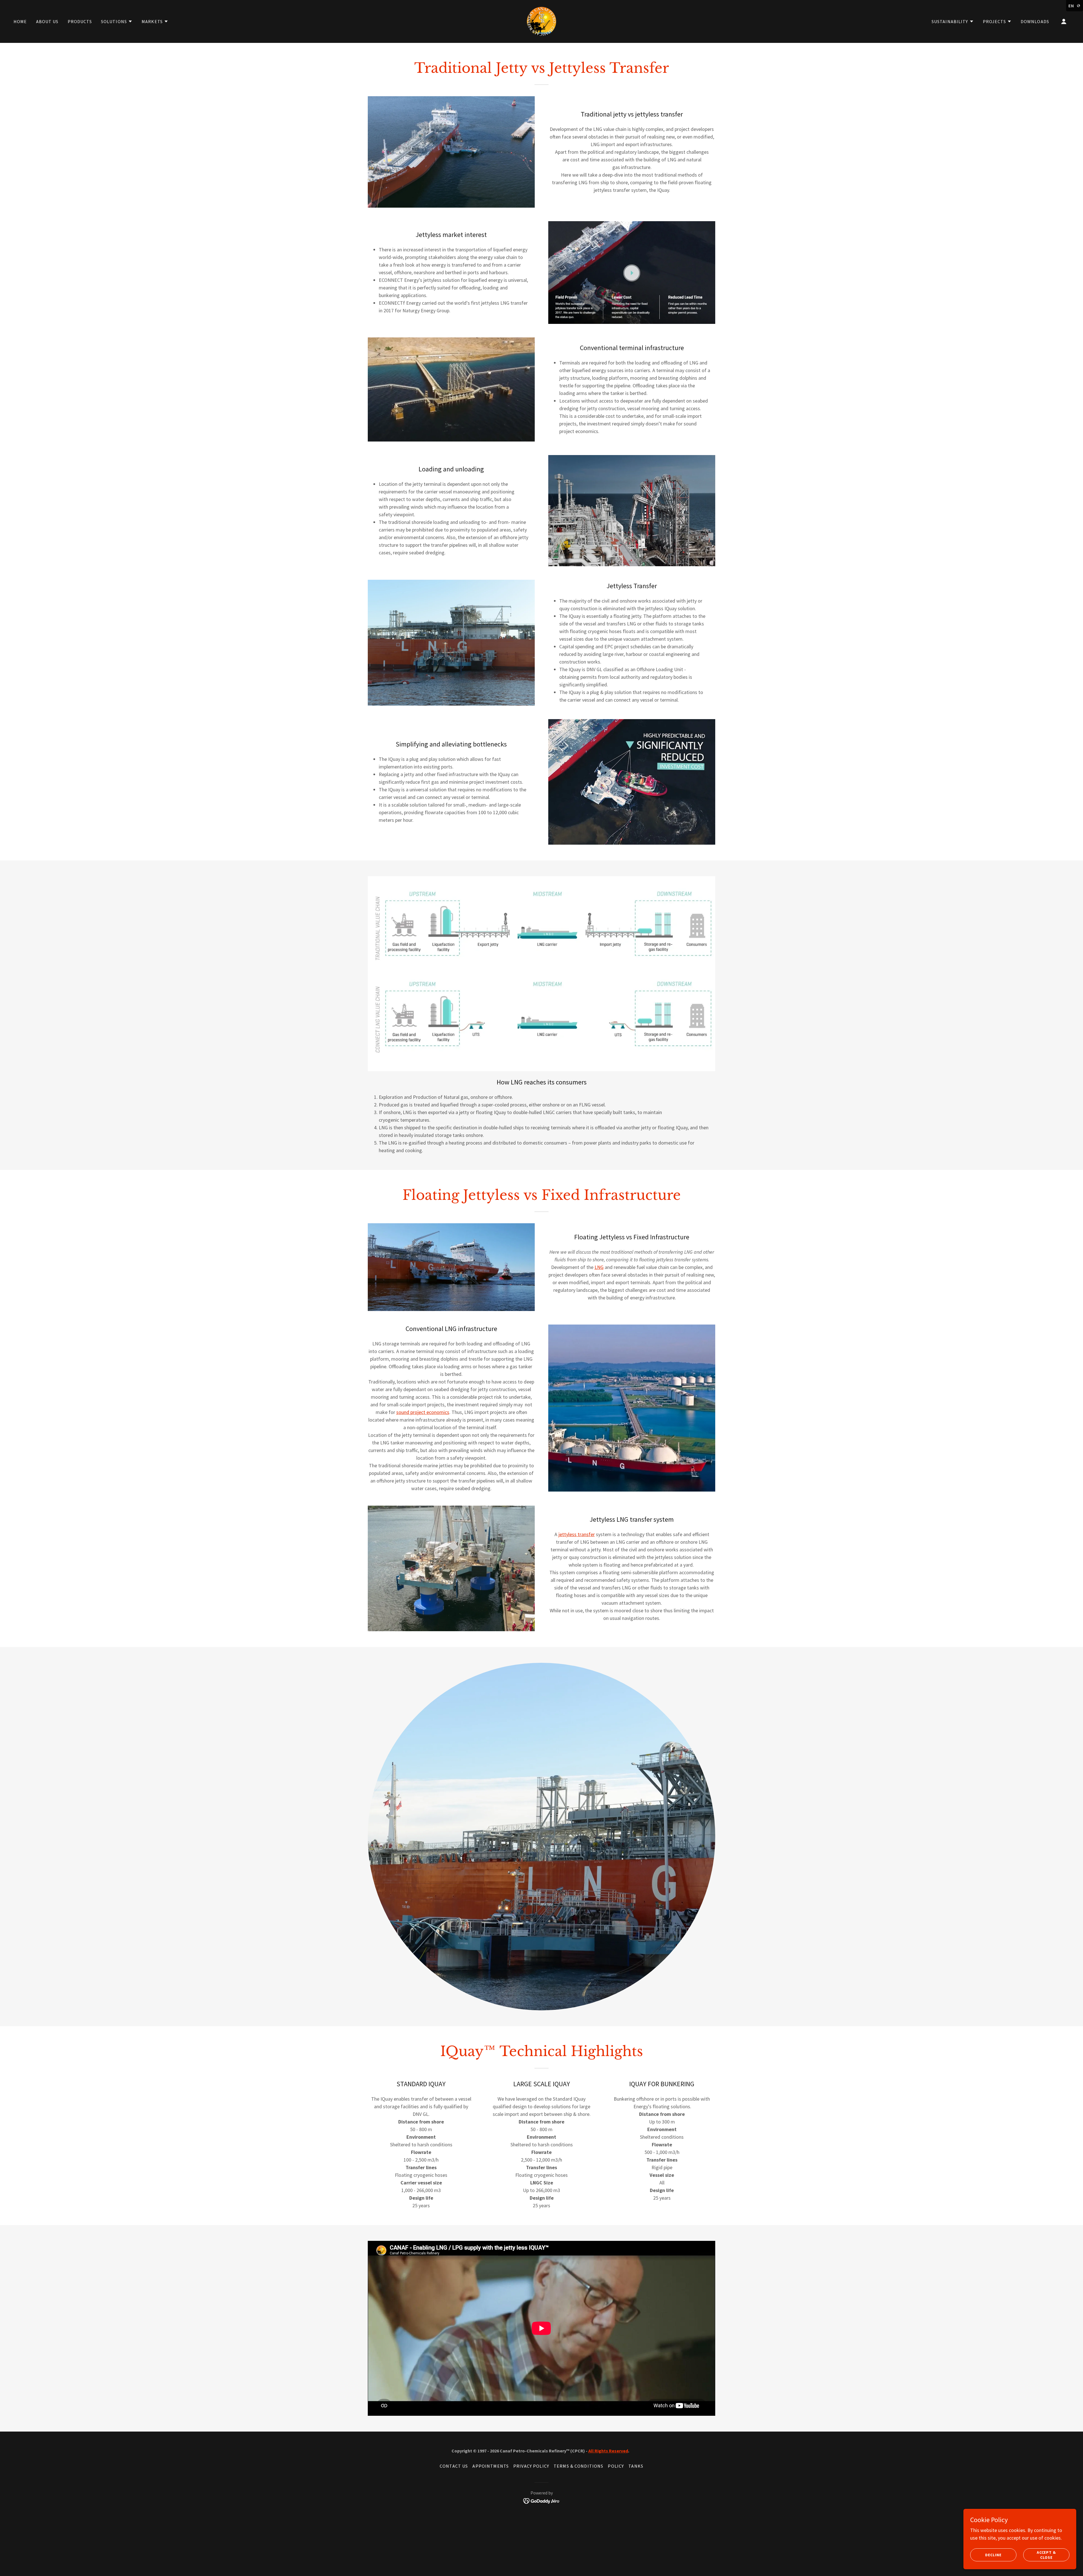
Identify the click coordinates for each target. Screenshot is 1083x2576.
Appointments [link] (491, 2466)
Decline (993, 2555)
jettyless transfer (577, 1534)
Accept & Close (1046, 2555)
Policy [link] (616, 2466)
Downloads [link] (1035, 21)
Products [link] (80, 21)
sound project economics (423, 1412)
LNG (599, 1267)
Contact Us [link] (454, 2466)
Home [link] (20, 21)
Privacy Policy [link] (531, 2466)
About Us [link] (47, 21)
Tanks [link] (636, 2466)
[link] (541, 21)
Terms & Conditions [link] (578, 2466)
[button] (117, 21)
